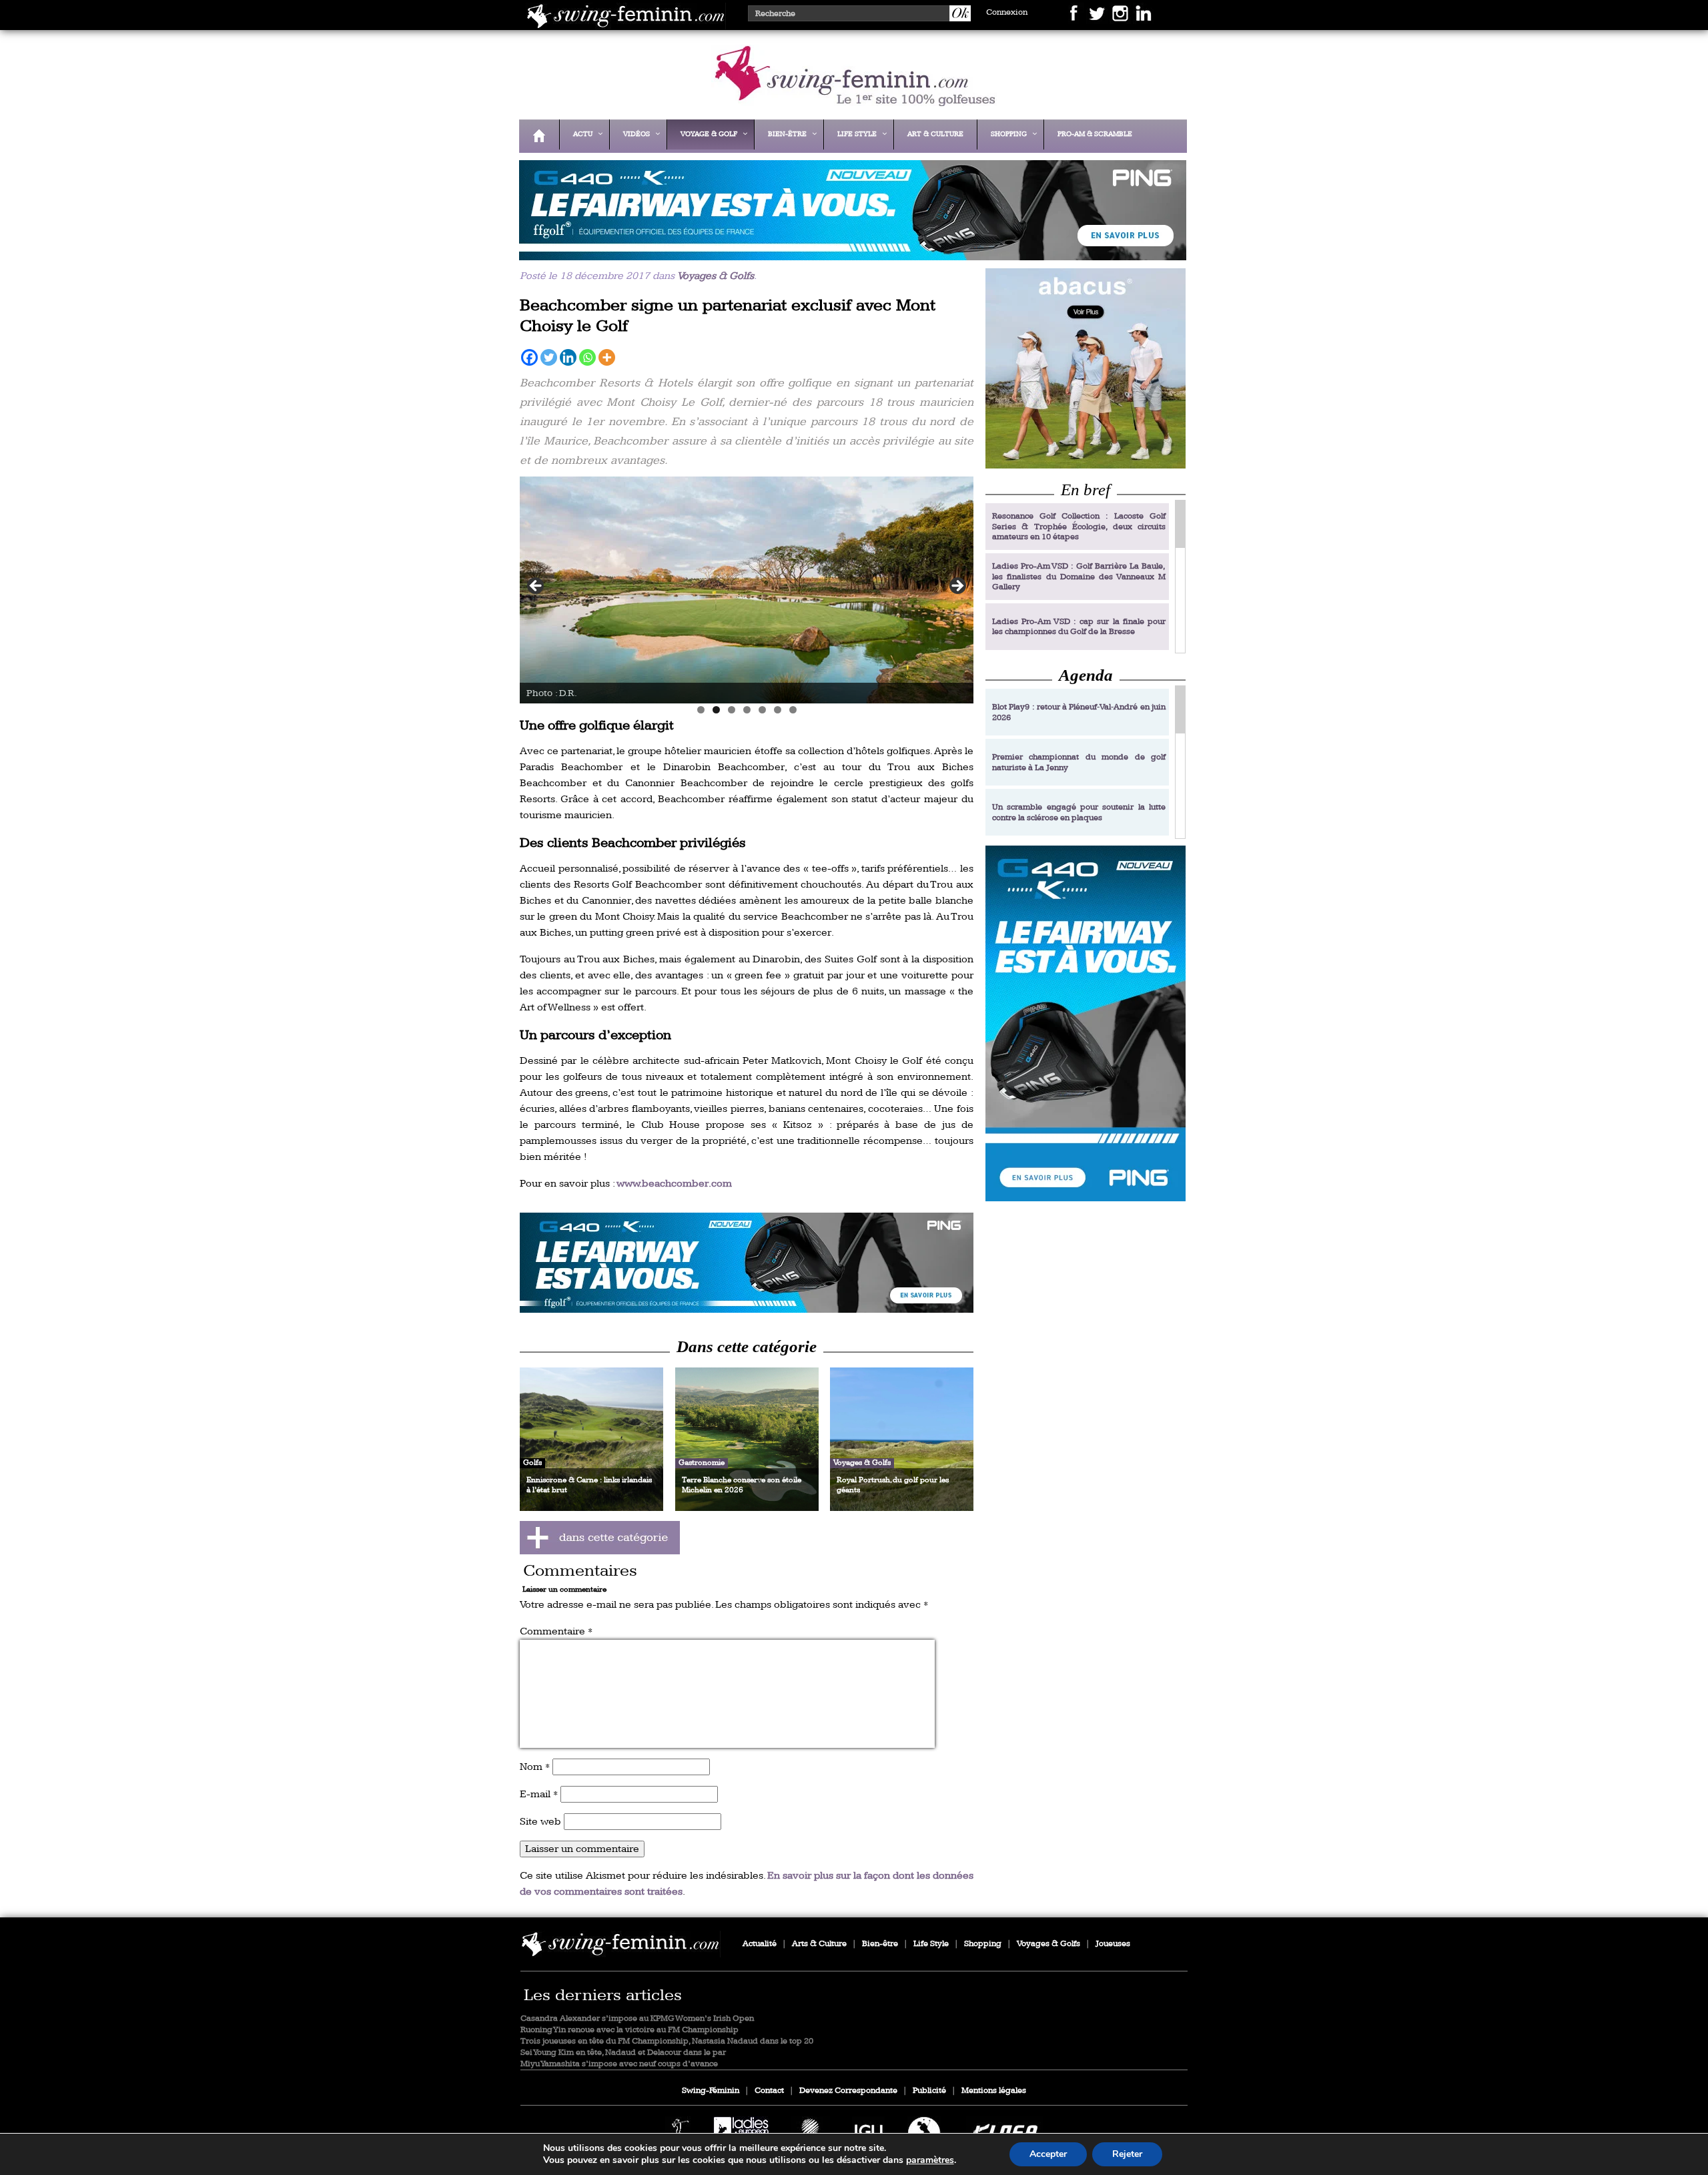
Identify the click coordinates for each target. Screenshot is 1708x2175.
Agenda (1086, 675)
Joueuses (1113, 1944)
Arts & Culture (819, 1944)
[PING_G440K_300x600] (1086, 1023)
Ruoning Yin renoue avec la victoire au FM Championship (629, 2030)
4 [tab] (747, 710)
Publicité (929, 2091)
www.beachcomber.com (674, 1184)
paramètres (930, 2160)
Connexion (1007, 12)
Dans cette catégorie (747, 1346)
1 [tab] (701, 710)
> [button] (957, 587)
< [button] (536, 587)
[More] (607, 357)
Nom (535, 1767)
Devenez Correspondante (848, 2091)
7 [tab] (793, 710)
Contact (769, 2091)
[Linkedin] (568, 357)
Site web (540, 1822)
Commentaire (556, 1631)
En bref (1086, 490)
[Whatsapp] (587, 357)
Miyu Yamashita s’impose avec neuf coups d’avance (619, 2064)
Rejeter (1127, 2154)
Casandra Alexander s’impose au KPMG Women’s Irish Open (637, 2018)
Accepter (1048, 2154)
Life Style (931, 1944)
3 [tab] (732, 710)
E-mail (539, 1794)
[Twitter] (549, 357)
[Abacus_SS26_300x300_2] (1086, 368)
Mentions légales (994, 2091)
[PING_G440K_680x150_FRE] (747, 1263)
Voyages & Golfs (716, 276)
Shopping (983, 1944)
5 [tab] (762, 710)
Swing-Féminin (711, 2091)
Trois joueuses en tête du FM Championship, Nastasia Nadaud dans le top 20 (667, 2041)
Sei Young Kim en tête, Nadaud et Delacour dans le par (623, 2053)
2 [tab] (716, 710)
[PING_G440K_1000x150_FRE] (849, 251)
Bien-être (880, 1944)
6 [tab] (778, 710)
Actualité (760, 1944)
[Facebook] (529, 357)
